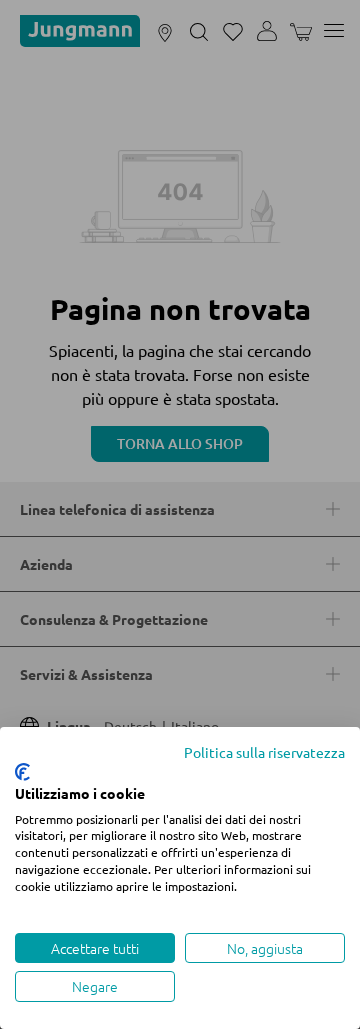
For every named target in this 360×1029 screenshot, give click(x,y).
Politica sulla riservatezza (264, 752)
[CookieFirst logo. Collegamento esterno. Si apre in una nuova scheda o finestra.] (22, 772)
